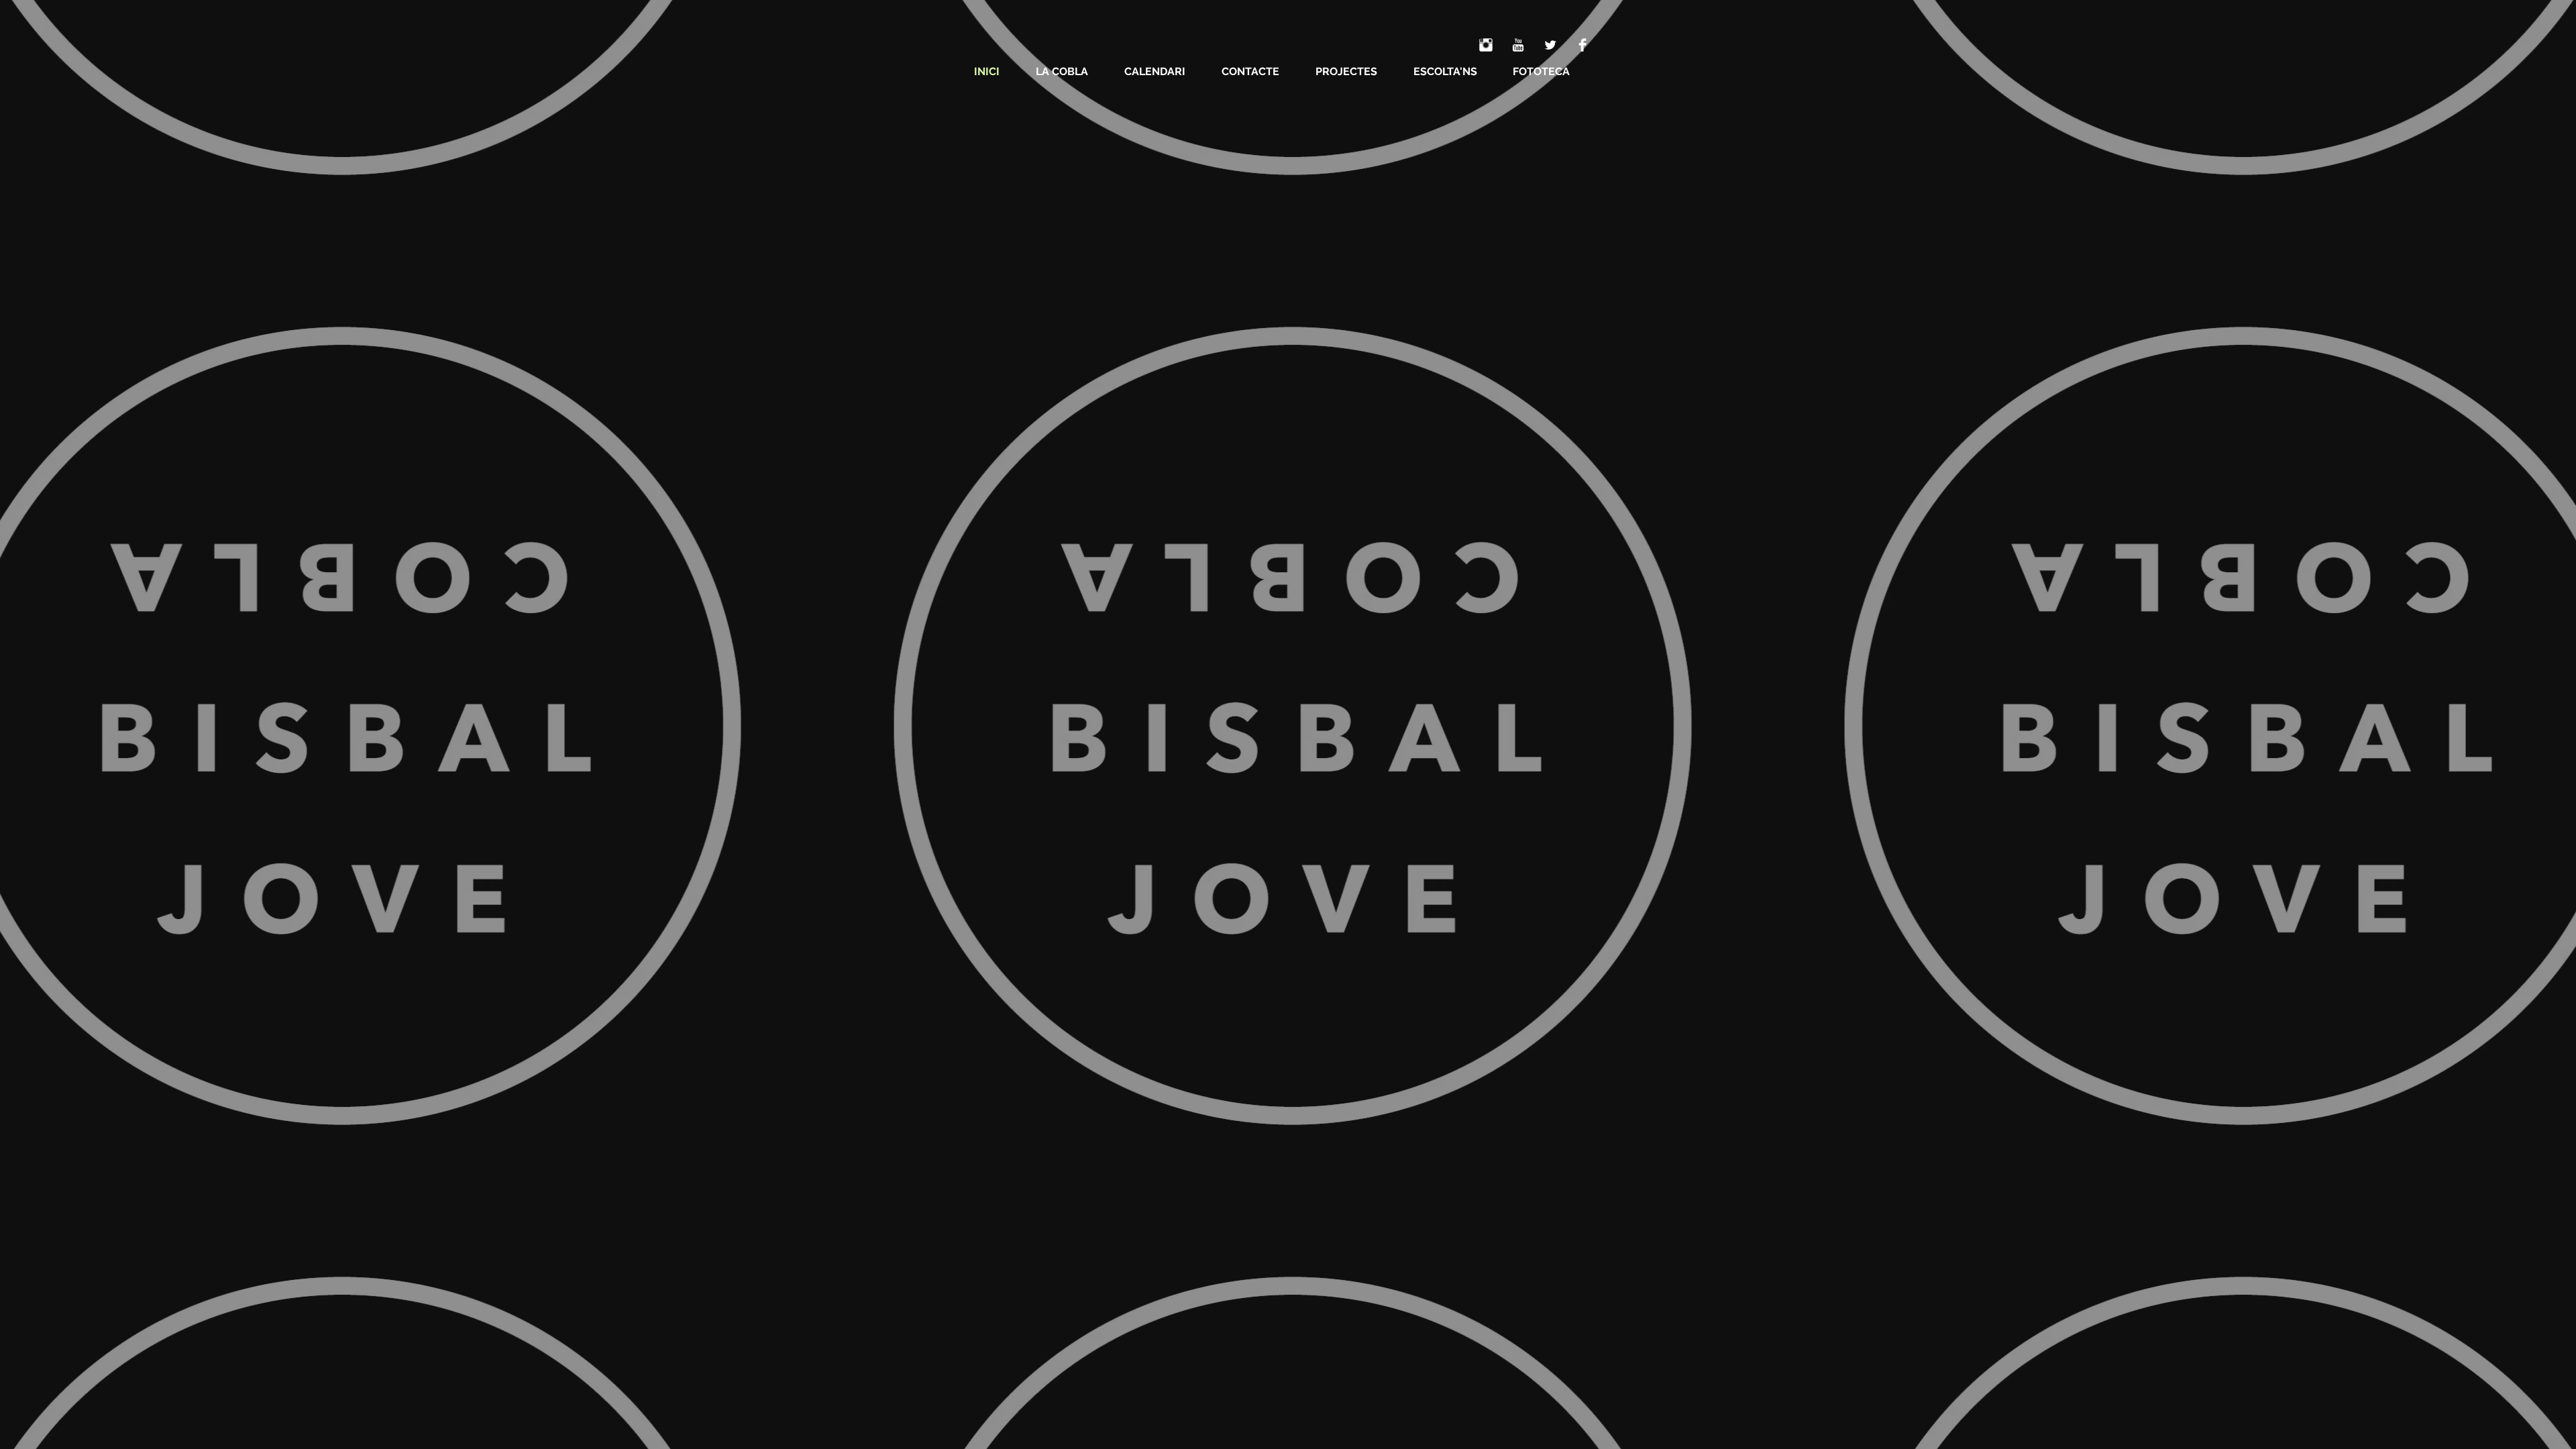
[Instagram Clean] (1486, 45)
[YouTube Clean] (1518, 45)
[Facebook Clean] (1582, 45)
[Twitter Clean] (1550, 45)
